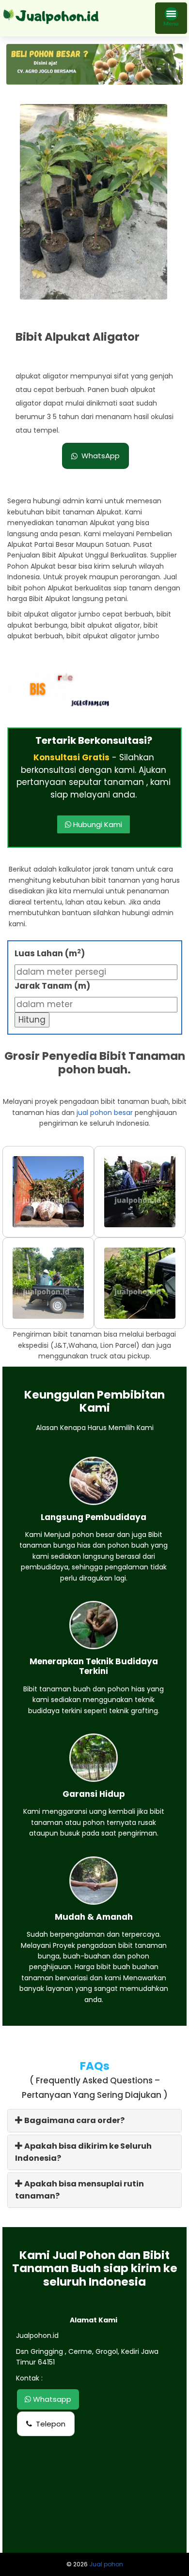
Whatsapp (51, 2399)
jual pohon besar (105, 1113)
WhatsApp (101, 456)
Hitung (32, 1020)
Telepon (51, 2424)
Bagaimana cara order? (74, 2120)
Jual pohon (106, 2564)
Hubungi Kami (97, 824)
